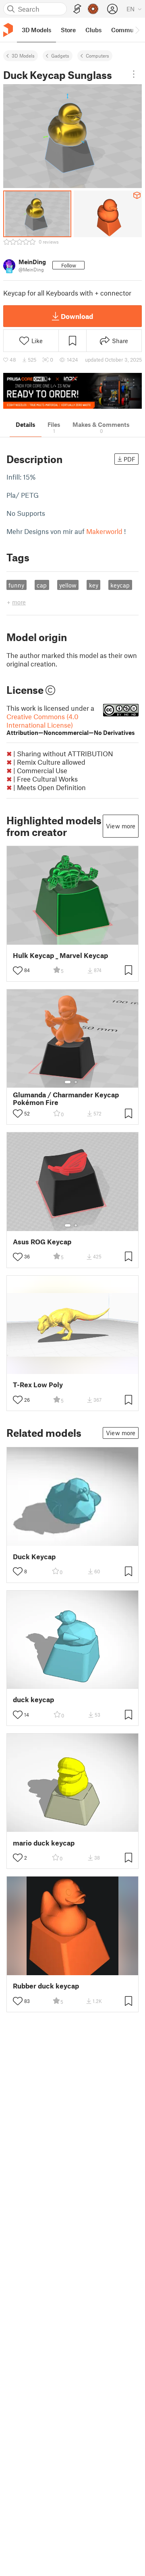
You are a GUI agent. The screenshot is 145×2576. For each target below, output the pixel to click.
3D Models (23, 56)
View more (121, 826)
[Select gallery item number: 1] (68, 1082)
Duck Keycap (34, 1557)
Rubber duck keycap (46, 1986)
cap (42, 585)
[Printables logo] (8, 30)
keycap (120, 585)
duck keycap (33, 1700)
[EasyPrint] (77, 9)
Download (77, 316)
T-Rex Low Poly (38, 1385)
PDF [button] (129, 459)
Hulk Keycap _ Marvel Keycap (60, 955)
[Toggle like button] (18, 970)
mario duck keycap (44, 1843)
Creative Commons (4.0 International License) (71, 724)
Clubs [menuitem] (93, 30)
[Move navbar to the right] (137, 30)
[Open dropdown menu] (134, 74)
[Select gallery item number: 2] (76, 1082)
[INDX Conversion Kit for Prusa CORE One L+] (72, 391)
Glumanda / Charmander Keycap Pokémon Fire (66, 1099)
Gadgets (60, 56)
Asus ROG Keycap (42, 1242)
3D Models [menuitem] (36, 30)
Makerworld (104, 531)
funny (16, 585)
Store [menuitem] (68, 30)
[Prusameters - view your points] (93, 9)
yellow (68, 585)
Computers (97, 56)
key (94, 585)
